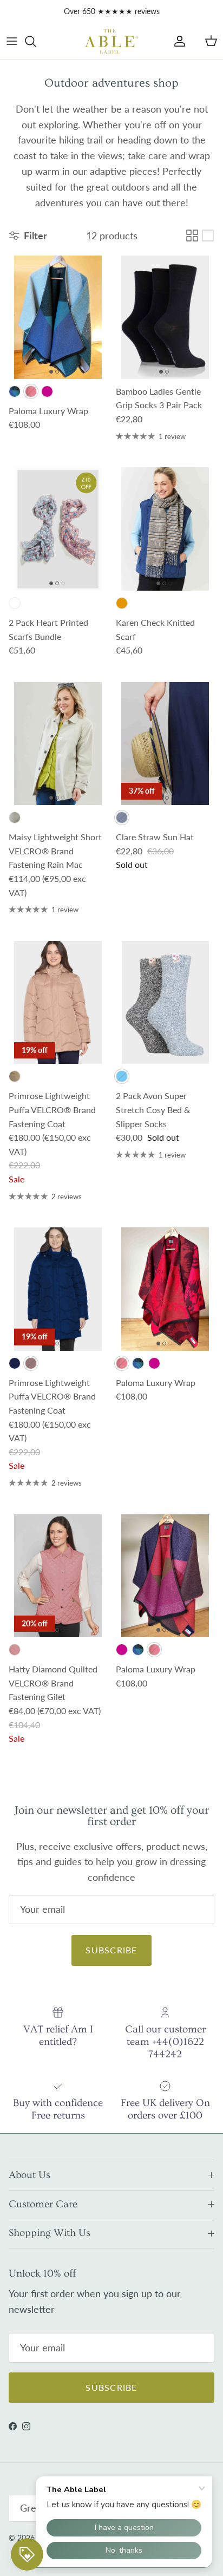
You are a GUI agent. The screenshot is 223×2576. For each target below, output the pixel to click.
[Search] (36, 41)
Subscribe (111, 1950)
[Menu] (12, 41)
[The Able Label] (111, 41)
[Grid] (192, 236)
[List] (208, 236)
